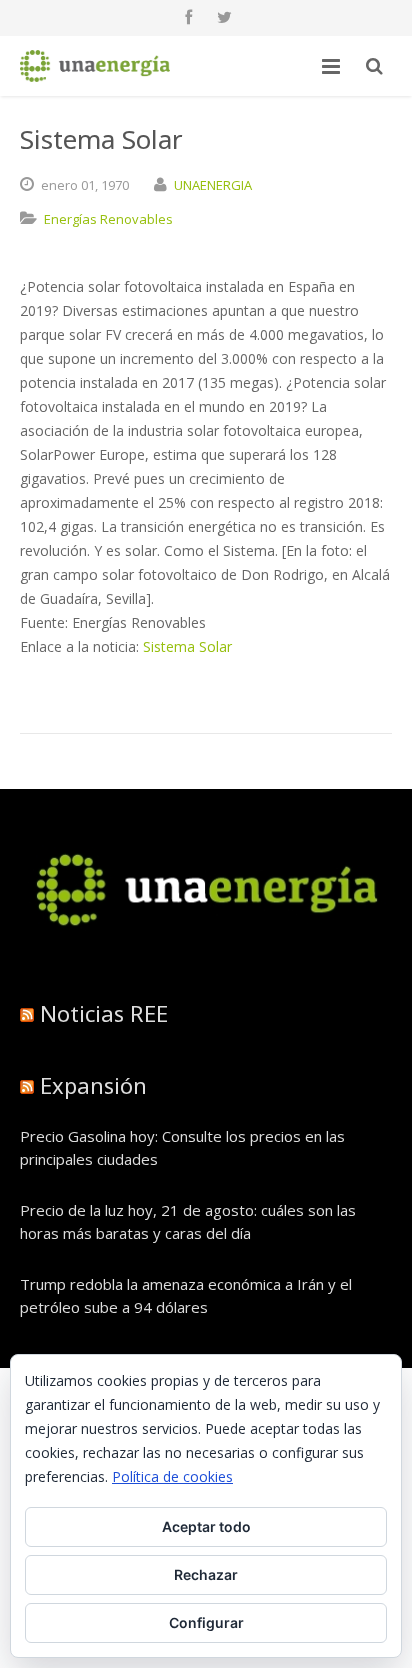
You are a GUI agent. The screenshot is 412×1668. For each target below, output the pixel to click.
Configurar (206, 1622)
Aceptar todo (206, 1526)
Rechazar (206, 1574)
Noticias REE (104, 1013)
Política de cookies (172, 1476)
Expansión (93, 1085)
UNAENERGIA (213, 185)
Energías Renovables (108, 219)
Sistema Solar (187, 646)
